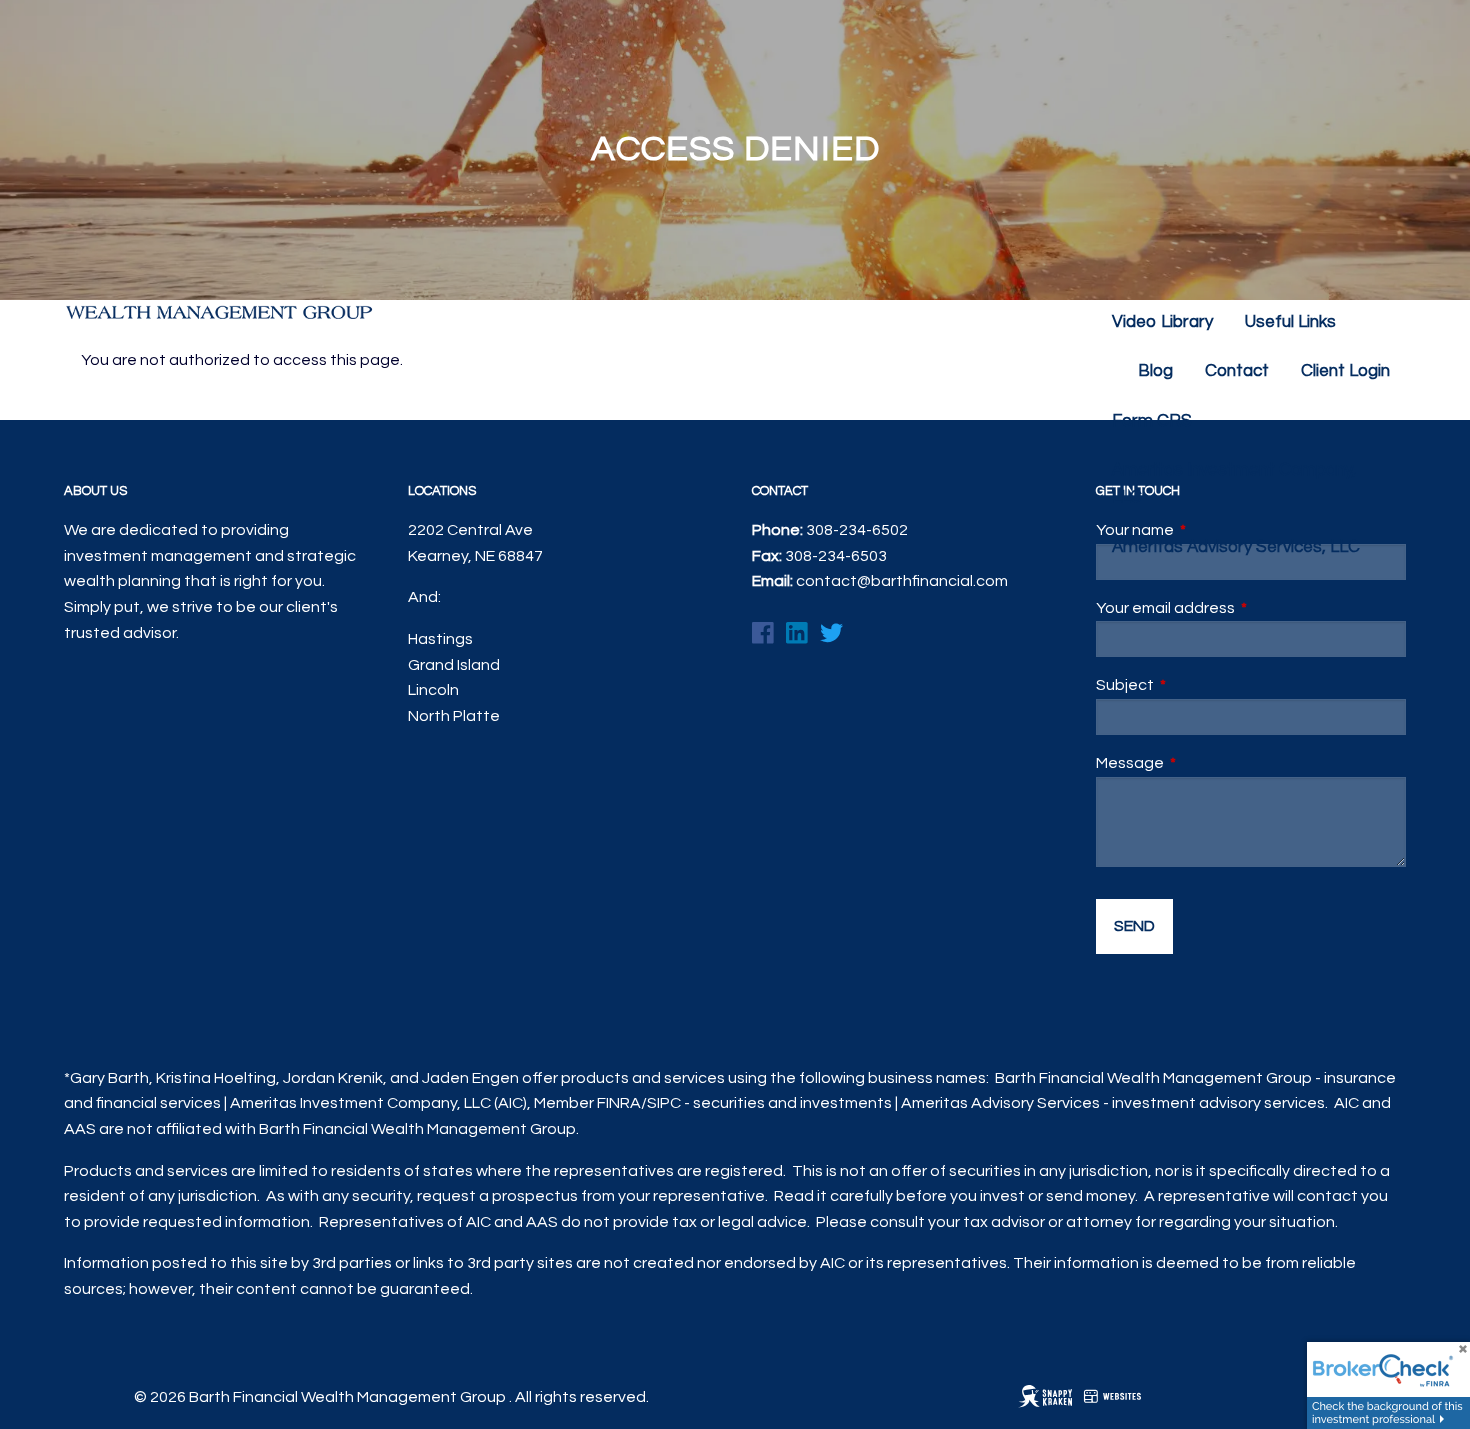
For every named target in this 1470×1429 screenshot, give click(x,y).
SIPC (664, 1103)
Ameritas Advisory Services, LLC (1236, 547)
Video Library (1162, 322)
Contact (1237, 371)
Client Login (1345, 371)
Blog (1155, 371)
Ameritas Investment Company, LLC (1234, 483)
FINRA (619, 1103)
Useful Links (1290, 322)
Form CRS (1152, 421)
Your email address (1240, 608)
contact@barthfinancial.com (902, 581)
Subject (1200, 685)
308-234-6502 (857, 530)
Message (1205, 763)
